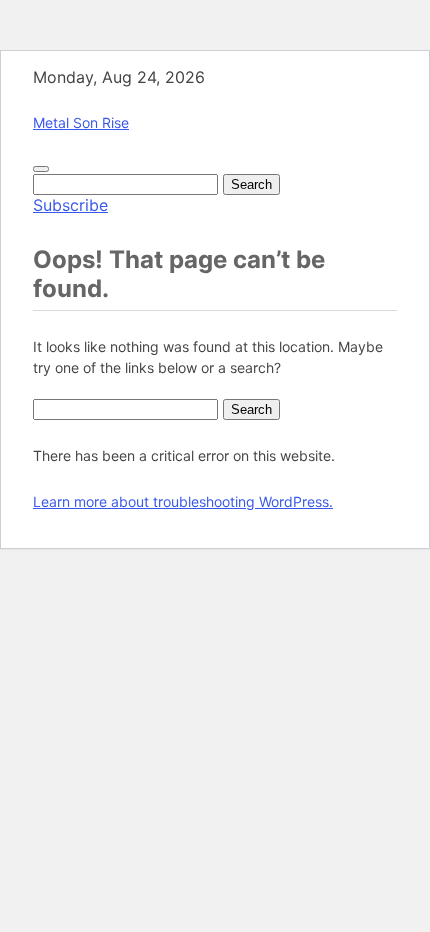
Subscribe (70, 205)
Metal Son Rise (81, 122)
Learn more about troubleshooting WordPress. (183, 501)
